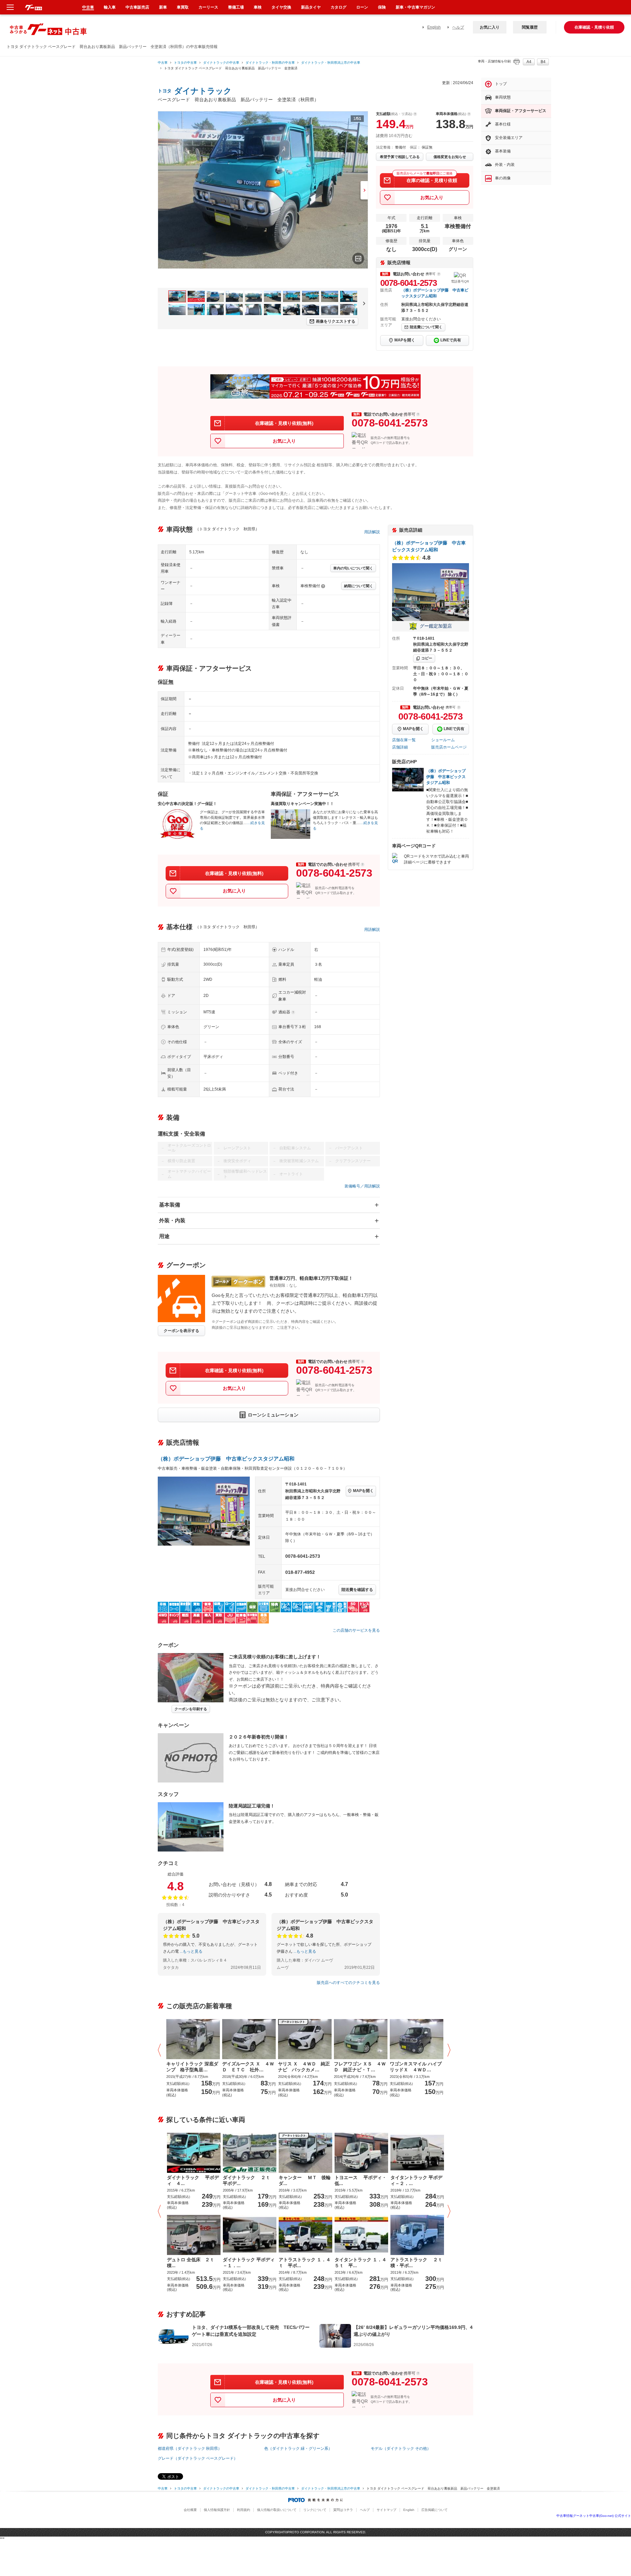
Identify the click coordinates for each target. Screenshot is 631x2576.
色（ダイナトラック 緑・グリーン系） (298, 2449)
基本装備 (170, 1205)
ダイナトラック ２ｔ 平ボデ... (249, 2180)
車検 (258, 7)
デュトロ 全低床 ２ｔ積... (191, 2263)
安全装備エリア (509, 138)
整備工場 (236, 7)
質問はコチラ (343, 2510)
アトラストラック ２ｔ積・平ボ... (416, 2263)
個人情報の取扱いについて (277, 2510)
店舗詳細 (400, 747)
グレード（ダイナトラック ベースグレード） (198, 2458)
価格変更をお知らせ (450, 157)
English (434, 27)
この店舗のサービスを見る (356, 1630)
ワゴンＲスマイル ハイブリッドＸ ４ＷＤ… (416, 2067)
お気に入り (490, 27)
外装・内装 (172, 1220)
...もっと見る (191, 1951)
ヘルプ (458, 27)
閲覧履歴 (530, 27)
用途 (164, 1236)
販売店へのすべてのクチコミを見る (348, 1983)
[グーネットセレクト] (305, 2039)
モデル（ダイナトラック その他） (401, 2449)
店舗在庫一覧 (404, 740)
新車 (163, 7)
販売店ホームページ (449, 747)
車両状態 (503, 97)
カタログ (339, 7)
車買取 (183, 7)
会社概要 (190, 2510)
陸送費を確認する (357, 1590)
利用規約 (244, 2510)
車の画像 (503, 178)
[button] (161, 2050)
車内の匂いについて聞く (353, 568)
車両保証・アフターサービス (521, 111)
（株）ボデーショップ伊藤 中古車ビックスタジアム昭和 (226, 1459)
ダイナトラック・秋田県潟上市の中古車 (331, 63)
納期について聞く (359, 586)
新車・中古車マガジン (415, 7)
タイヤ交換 (281, 7)
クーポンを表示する (181, 1331)
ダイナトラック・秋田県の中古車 (270, 63)
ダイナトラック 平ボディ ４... (193, 2180)
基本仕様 (503, 124)
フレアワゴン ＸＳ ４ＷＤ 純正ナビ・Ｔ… (360, 2067)
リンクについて (315, 2510)
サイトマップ (386, 2510)
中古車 (163, 63)
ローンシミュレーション (273, 1415)
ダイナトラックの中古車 (221, 63)
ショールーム (443, 740)
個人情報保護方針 (217, 2510)
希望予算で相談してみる (400, 157)
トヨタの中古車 (185, 63)
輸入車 (110, 7)
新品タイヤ (311, 7)
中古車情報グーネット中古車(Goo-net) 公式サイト (594, 2516)
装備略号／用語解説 (362, 1186)
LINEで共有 (451, 340)
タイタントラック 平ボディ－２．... (416, 2180)
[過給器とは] (293, 1012)
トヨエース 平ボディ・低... (361, 2180)
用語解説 (372, 532)
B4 (543, 62)
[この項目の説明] (439, 274)
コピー (427, 658)
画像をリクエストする (336, 321)
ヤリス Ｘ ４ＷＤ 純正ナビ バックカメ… (304, 2067)
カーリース (208, 7)
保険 (382, 7)
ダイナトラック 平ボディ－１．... (249, 2263)
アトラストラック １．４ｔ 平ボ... (305, 2263)
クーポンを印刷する (191, 1709)
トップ (501, 84)
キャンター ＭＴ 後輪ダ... (305, 2180)
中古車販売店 (137, 7)
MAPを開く (405, 340)
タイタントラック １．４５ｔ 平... (361, 2263)
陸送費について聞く (426, 327)
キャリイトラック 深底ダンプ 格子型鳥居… (192, 2067)
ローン (362, 7)
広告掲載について (434, 2510)
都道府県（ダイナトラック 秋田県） (190, 2449)
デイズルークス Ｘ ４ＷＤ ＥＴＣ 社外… (248, 2067)
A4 (529, 62)
